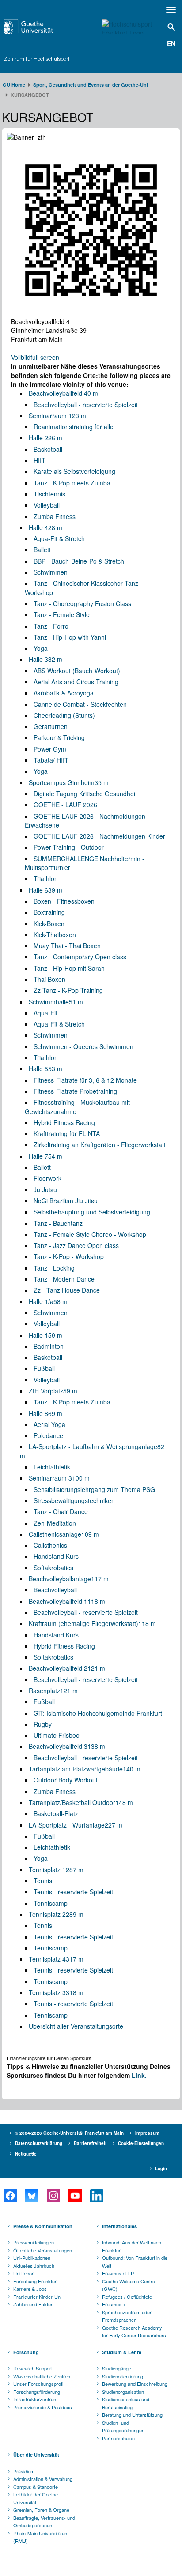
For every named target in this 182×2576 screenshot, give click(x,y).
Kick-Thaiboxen (55, 935)
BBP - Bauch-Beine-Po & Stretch (79, 561)
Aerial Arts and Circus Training (76, 682)
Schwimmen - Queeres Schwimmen (83, 1046)
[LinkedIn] (97, 2196)
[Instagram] (53, 2196)
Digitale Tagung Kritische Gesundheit (85, 794)
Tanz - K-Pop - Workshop (69, 1256)
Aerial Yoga (49, 1424)
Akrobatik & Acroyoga (64, 693)
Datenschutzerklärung (39, 2143)
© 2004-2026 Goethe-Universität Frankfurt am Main (69, 2133)
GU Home (14, 85)
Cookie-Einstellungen (141, 2143)
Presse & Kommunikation (43, 2226)
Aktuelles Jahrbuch (34, 2266)
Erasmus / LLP (118, 2273)
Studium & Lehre (122, 2352)
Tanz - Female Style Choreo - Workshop (90, 1234)
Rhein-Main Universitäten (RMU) (40, 2537)
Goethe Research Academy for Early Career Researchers (134, 2332)
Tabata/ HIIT (51, 760)
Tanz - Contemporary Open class (80, 957)
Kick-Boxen (49, 924)
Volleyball (47, 505)
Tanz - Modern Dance (64, 1279)
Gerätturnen (51, 726)
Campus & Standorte (36, 2487)
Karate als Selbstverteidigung (74, 471)
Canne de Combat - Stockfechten (80, 704)
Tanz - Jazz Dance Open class (76, 1245)
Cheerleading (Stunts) (64, 715)
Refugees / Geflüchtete (127, 2297)
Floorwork (47, 1178)
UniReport (24, 2273)
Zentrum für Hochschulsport (37, 59)
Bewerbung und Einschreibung (135, 2384)
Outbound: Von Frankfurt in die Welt (135, 2262)
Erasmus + (114, 2304)
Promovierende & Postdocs (43, 2407)
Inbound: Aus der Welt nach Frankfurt (132, 2246)
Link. (139, 2075)
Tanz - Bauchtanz (58, 1223)
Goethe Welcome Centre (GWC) (129, 2285)
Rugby (43, 1724)
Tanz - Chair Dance (61, 1511)
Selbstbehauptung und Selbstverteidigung (92, 1212)
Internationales (119, 2226)
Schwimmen (51, 572)
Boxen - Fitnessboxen (64, 901)
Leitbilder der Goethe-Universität (36, 2498)
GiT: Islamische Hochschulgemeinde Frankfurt (98, 1713)
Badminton (49, 1346)
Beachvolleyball (55, 1590)
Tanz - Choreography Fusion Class (82, 603)
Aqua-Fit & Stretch (59, 538)
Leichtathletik (52, 1467)
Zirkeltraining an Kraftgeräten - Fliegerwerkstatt (100, 1145)
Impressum (147, 2133)
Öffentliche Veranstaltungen (43, 2250)
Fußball (44, 1368)
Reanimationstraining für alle (74, 427)
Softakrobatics (53, 1568)
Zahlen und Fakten (33, 2304)
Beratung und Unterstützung (132, 2415)
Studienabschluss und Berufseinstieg (126, 2403)
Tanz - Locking (54, 1268)
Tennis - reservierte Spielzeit (73, 1892)
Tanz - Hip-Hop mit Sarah (69, 968)
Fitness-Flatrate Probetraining (75, 1091)
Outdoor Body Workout (66, 1780)
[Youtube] (75, 2196)
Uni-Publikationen (32, 2258)
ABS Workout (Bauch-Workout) (77, 671)
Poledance (48, 1435)
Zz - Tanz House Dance (67, 1290)
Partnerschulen (118, 2438)
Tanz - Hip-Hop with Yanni (70, 637)
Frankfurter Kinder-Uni (37, 2297)
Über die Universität (36, 2455)
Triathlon (46, 878)
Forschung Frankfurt (36, 2281)
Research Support (33, 2368)
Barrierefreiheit (90, 2143)
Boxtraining (49, 912)
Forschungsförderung (37, 2392)
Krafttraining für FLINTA (67, 1133)
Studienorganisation (123, 2392)
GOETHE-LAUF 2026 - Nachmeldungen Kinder (99, 836)
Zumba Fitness (55, 516)
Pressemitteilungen (34, 2242)
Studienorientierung (123, 2376)
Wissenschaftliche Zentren (42, 2376)
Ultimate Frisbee (57, 1735)
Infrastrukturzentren (35, 2399)
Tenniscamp (51, 1903)
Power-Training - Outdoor (69, 847)
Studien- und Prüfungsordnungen (123, 2427)
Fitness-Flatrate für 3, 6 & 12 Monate (85, 1080)
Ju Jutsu (45, 1190)
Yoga (41, 648)
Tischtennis (49, 494)
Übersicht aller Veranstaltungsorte (76, 2026)
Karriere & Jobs (30, 2289)
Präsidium (24, 2471)
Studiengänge (117, 2368)
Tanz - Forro (51, 626)
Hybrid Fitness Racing (64, 1122)
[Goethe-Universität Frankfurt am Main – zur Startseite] (41, 27)
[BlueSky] (32, 2196)
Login (161, 2168)
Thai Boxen (49, 979)
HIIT (40, 460)
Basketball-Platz (56, 1813)
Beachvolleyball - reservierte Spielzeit (86, 405)
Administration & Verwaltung (43, 2479)
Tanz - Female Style (62, 614)
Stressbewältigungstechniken (74, 1500)
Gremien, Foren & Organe (41, 2510)
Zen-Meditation (55, 1523)
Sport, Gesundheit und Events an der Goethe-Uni (91, 85)
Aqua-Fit (45, 1013)
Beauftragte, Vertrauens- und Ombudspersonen (44, 2522)
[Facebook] (10, 2196)
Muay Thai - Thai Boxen (67, 946)
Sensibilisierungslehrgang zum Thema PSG (94, 1489)
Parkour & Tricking (59, 737)
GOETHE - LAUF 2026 (65, 805)
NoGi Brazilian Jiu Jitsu (66, 1201)
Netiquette (26, 2154)
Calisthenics (50, 1545)
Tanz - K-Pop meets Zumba (72, 483)
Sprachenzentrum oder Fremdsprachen (127, 2316)
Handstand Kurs (56, 1556)
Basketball (48, 449)
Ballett (42, 550)
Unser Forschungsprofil (39, 2384)
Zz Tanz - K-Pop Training (68, 990)
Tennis (43, 1881)
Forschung (26, 2352)
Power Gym (50, 749)
